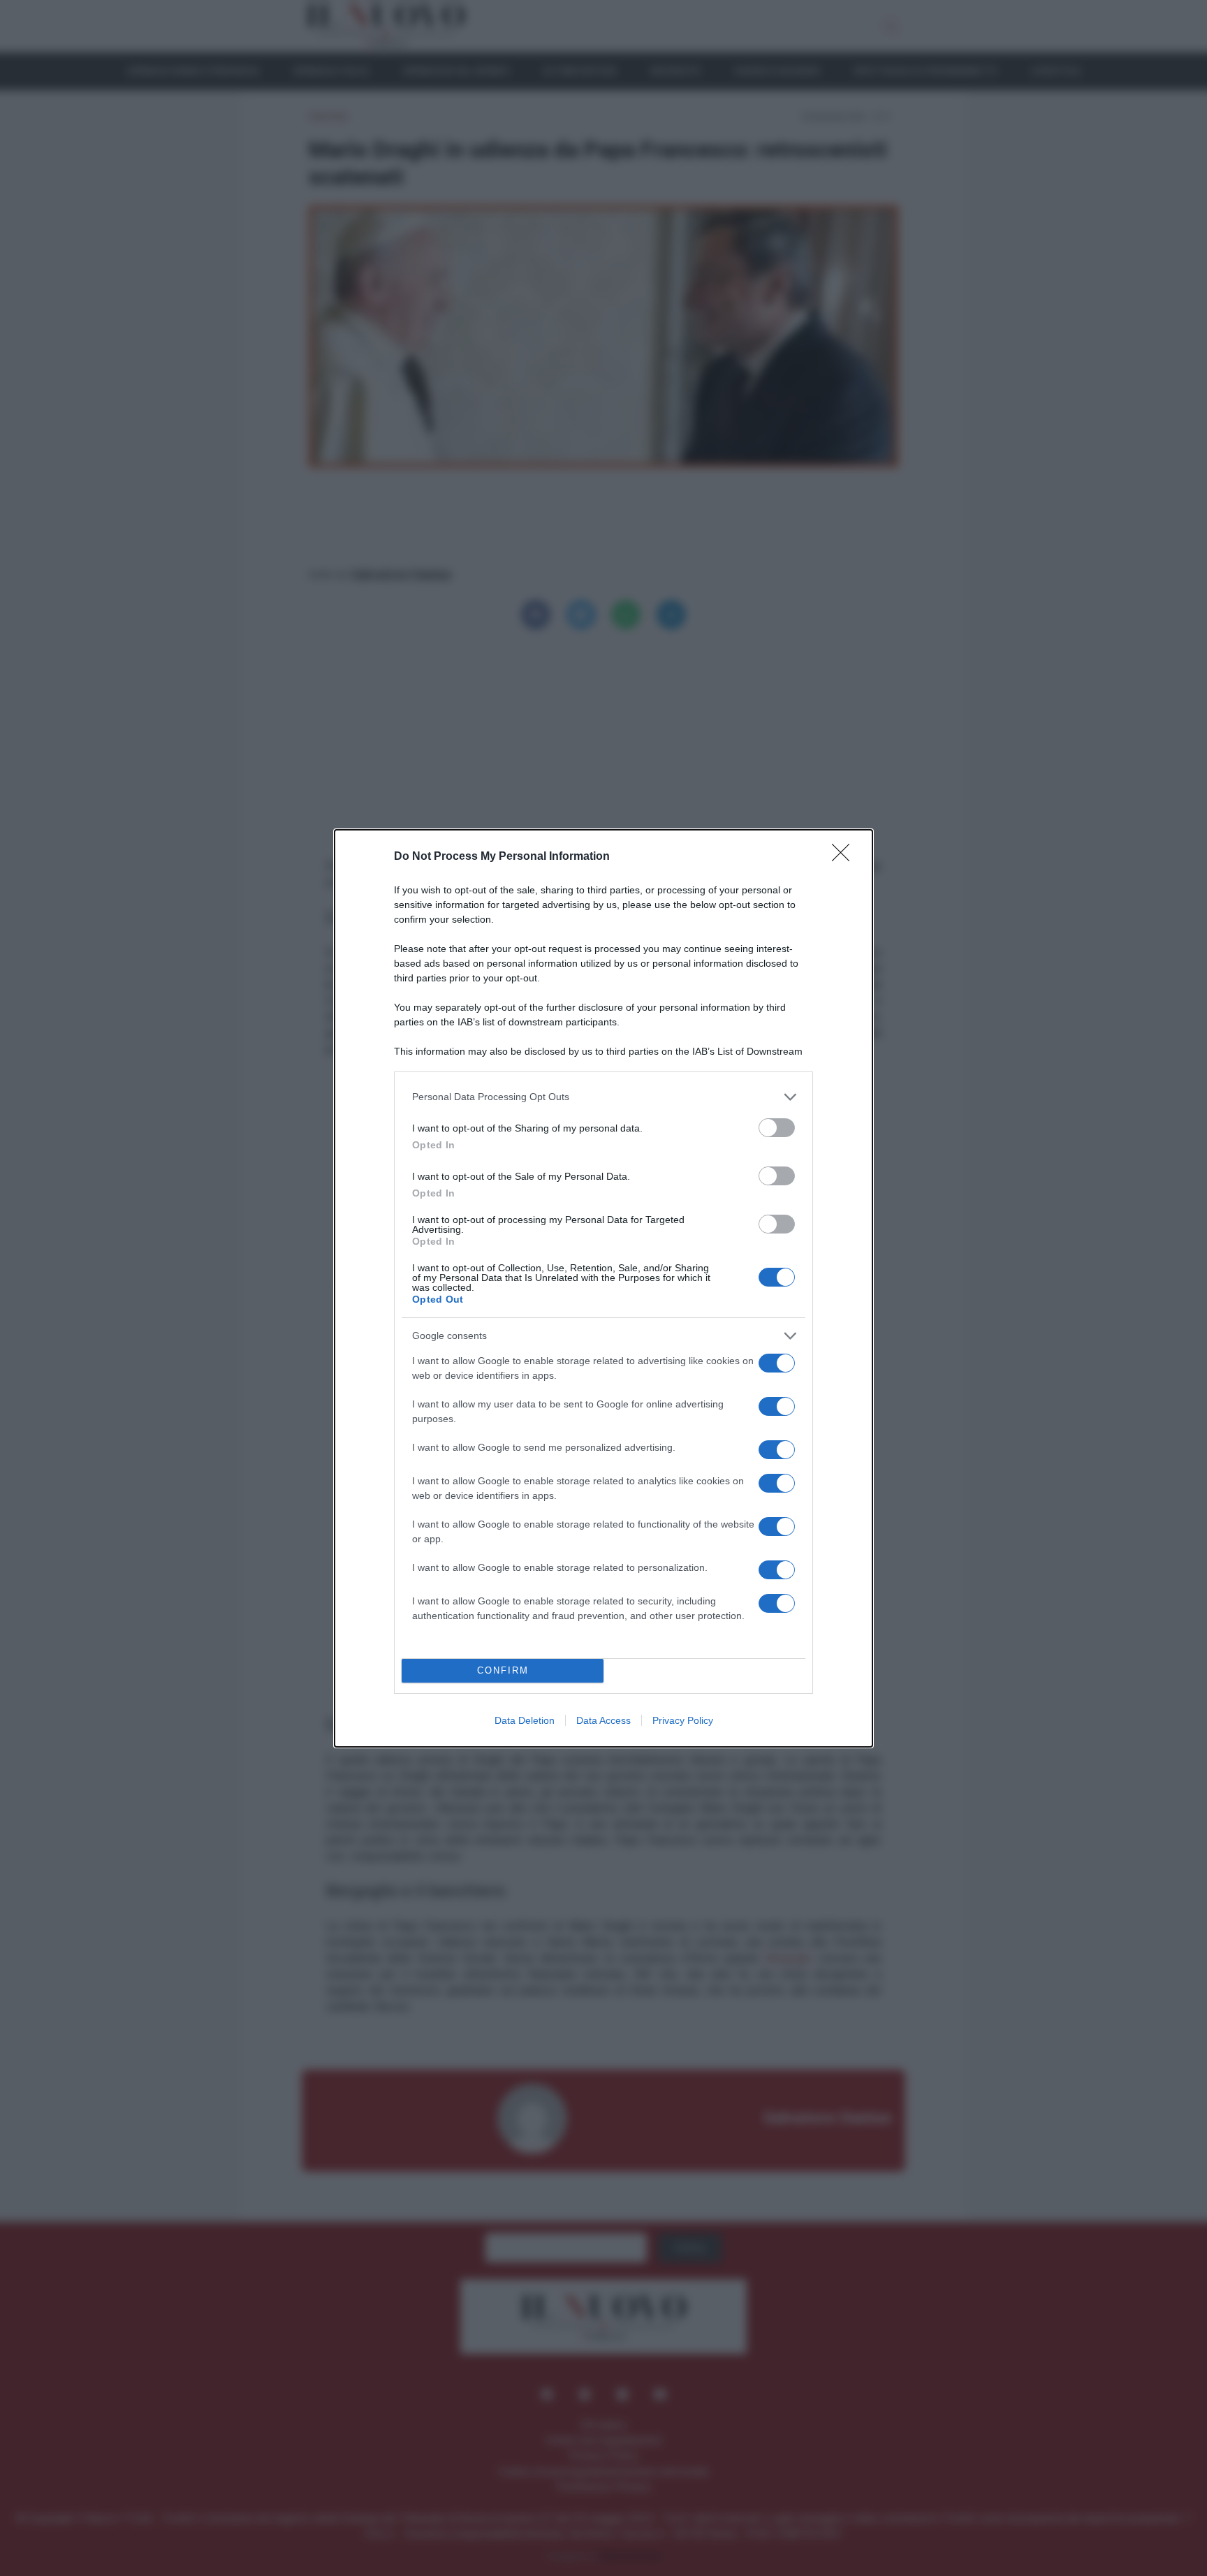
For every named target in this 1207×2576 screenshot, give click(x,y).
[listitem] (603, 1097)
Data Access (603, 1720)
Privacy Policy (683, 1720)
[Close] (845, 857)
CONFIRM (503, 1670)
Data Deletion (525, 1720)
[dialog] (603, 1288)
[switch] (777, 1128)
